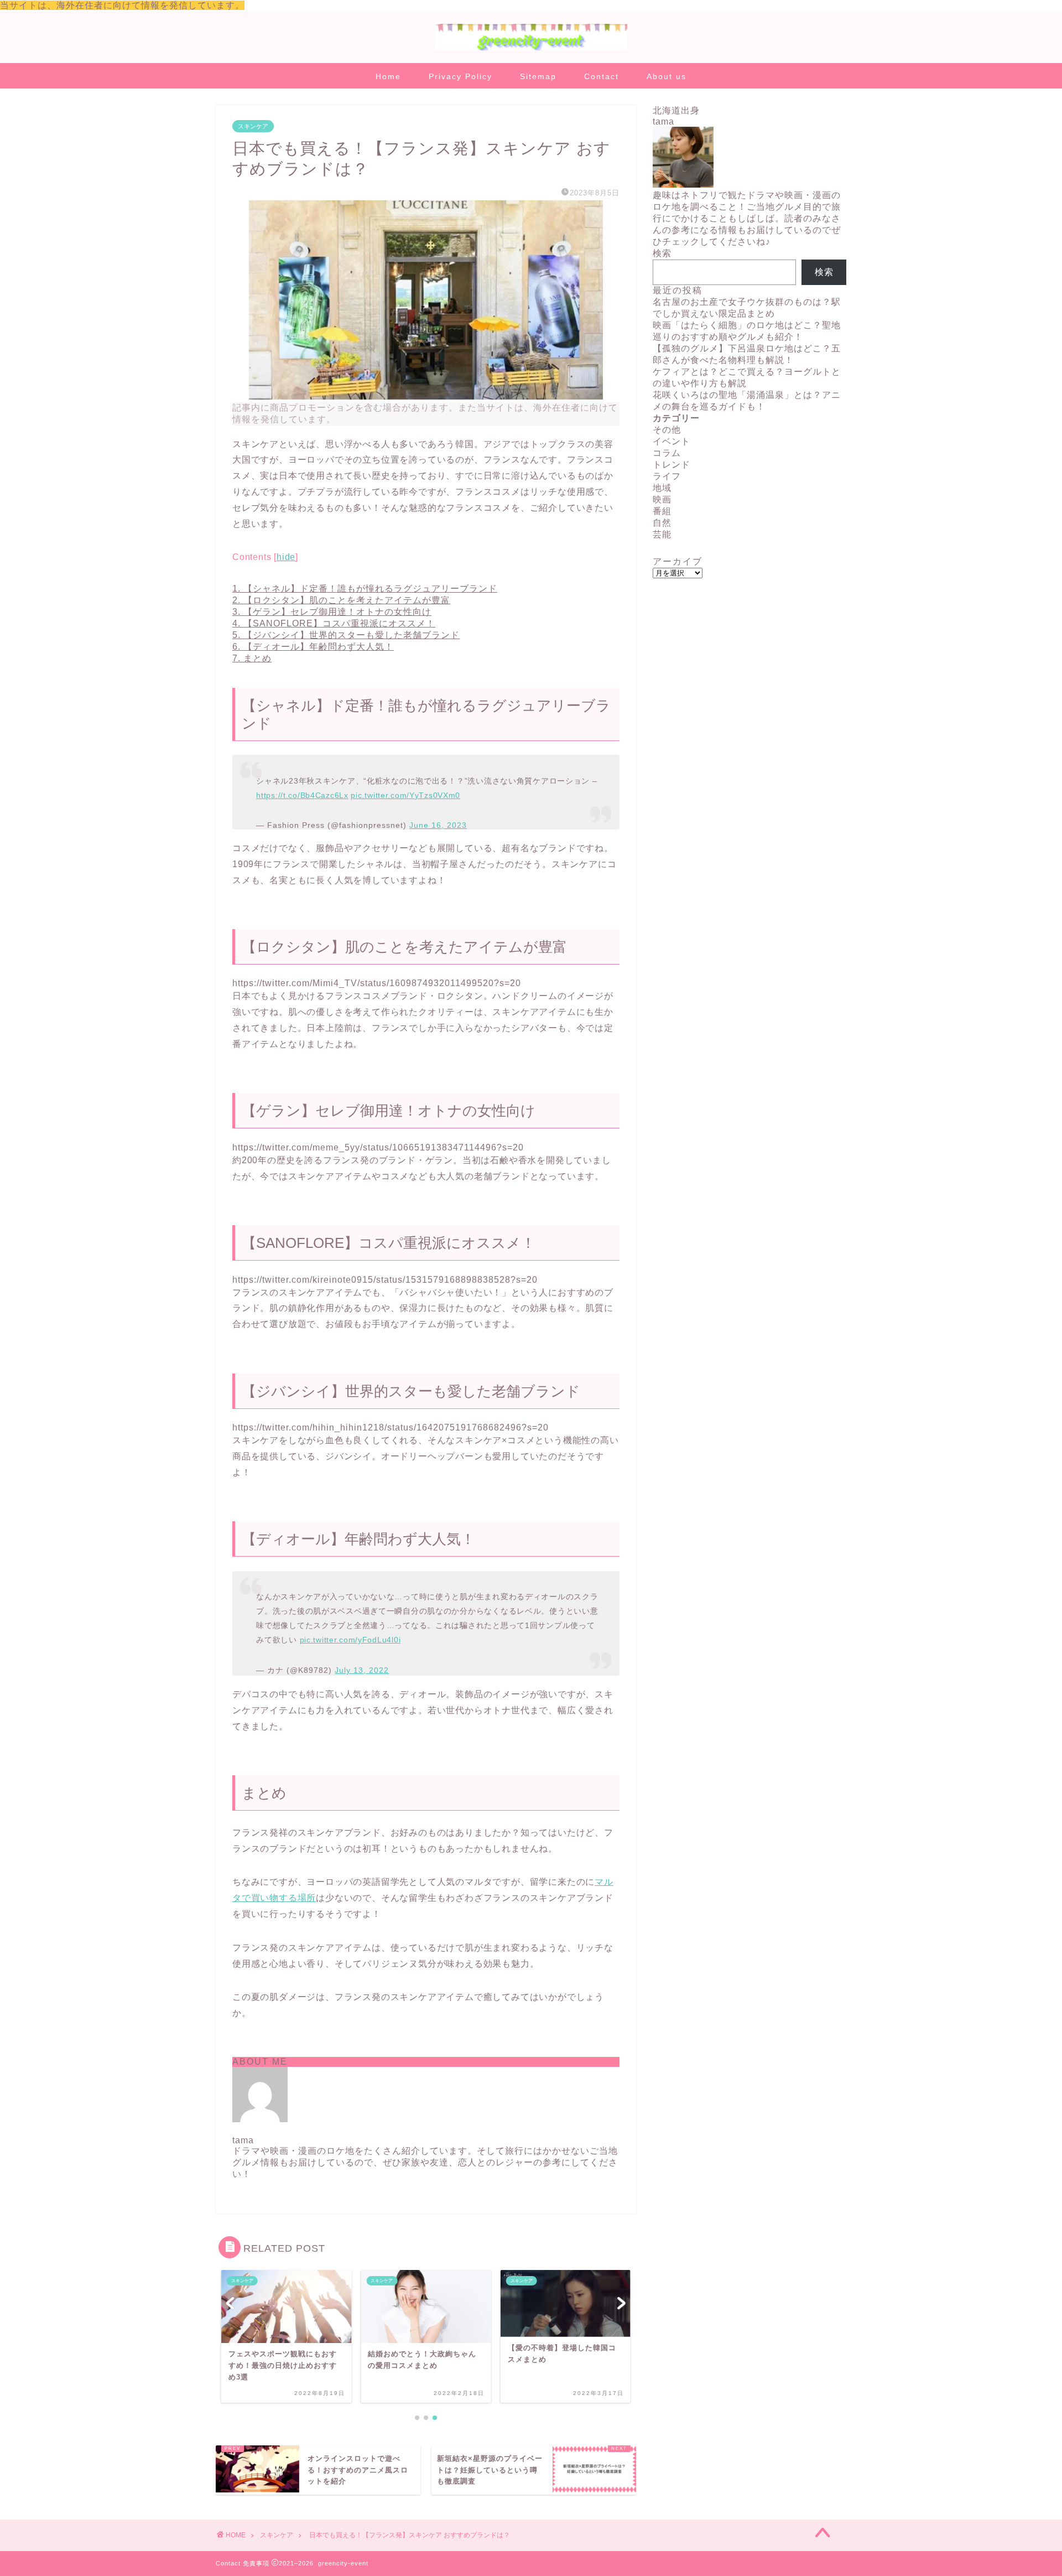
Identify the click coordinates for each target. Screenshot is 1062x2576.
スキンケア (253, 126)
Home (388, 76)
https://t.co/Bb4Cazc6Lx (302, 795)
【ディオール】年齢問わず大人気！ (313, 647)
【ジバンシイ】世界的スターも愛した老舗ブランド (346, 635)
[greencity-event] (531, 50)
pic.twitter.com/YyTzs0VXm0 (405, 795)
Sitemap (538, 76)
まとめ (252, 658)
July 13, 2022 (362, 1670)
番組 (662, 511)
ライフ (667, 476)
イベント (671, 441)
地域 (662, 488)
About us (667, 76)
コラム (667, 453)
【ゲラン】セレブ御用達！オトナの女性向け (332, 612)
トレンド (671, 465)
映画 (662, 499)
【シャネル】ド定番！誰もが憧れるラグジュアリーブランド (365, 589)
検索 (662, 253)
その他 (667, 430)
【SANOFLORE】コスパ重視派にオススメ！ (334, 623)
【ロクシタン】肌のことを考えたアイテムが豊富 (341, 600)
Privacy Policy (460, 76)
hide (286, 557)
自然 (662, 523)
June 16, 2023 (438, 825)
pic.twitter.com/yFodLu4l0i (350, 1640)
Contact (602, 76)
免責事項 (256, 2563)
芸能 (662, 534)
